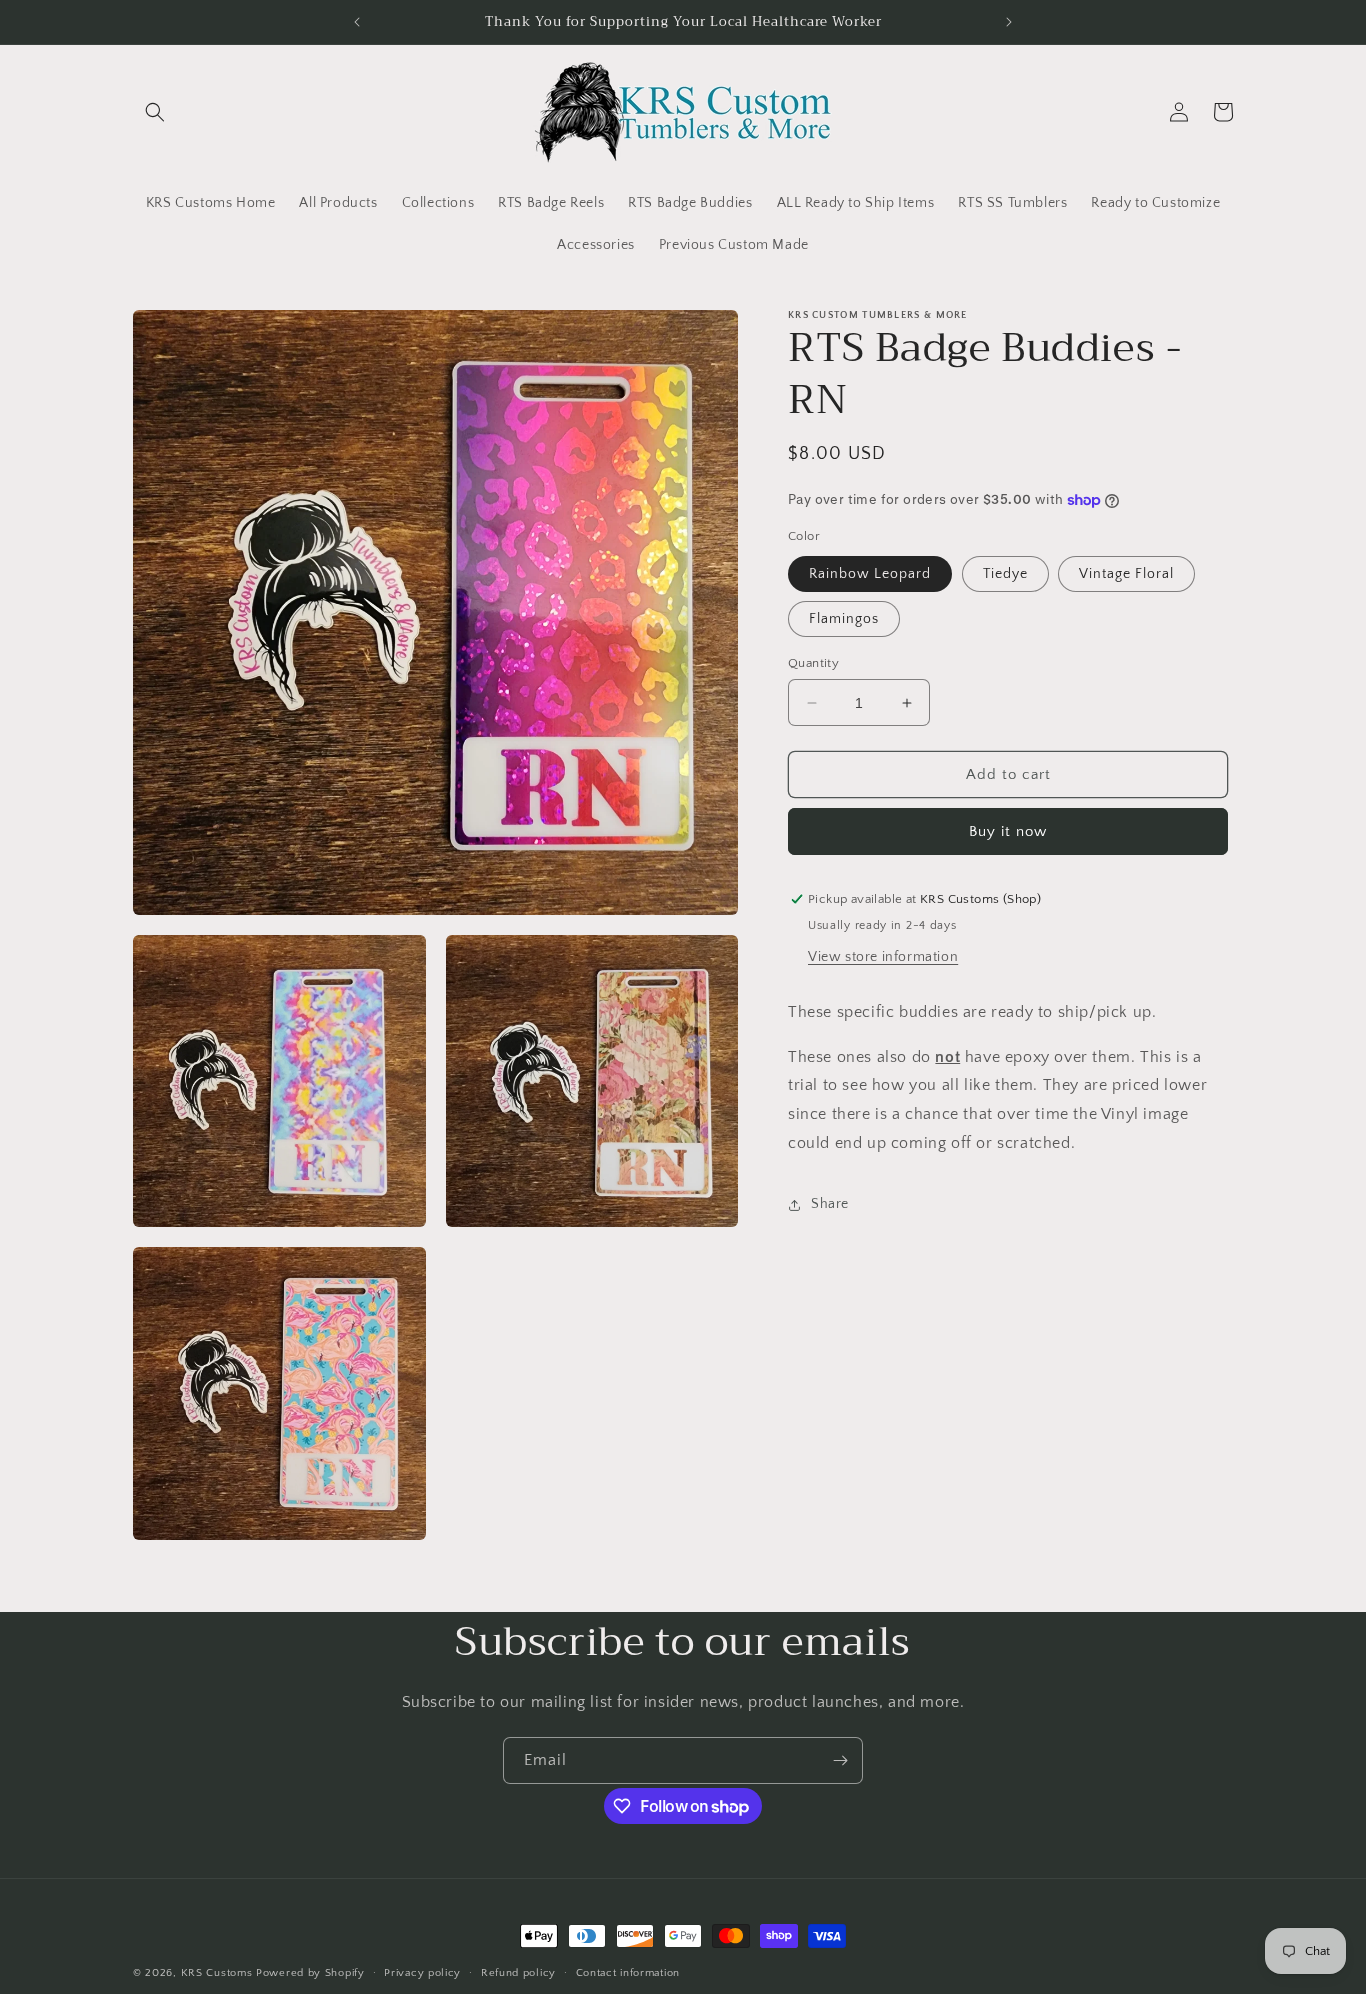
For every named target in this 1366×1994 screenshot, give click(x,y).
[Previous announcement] (357, 22)
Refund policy (518, 1973)
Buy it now (1008, 831)
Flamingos (844, 619)
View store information (883, 957)
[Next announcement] (1009, 22)
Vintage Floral (1126, 574)
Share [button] (830, 1204)
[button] (155, 112)
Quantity (813, 663)
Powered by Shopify (310, 1973)
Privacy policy (422, 1973)
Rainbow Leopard (870, 574)
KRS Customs (217, 1973)
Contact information (628, 1973)
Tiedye (1005, 574)
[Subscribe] (840, 1760)
